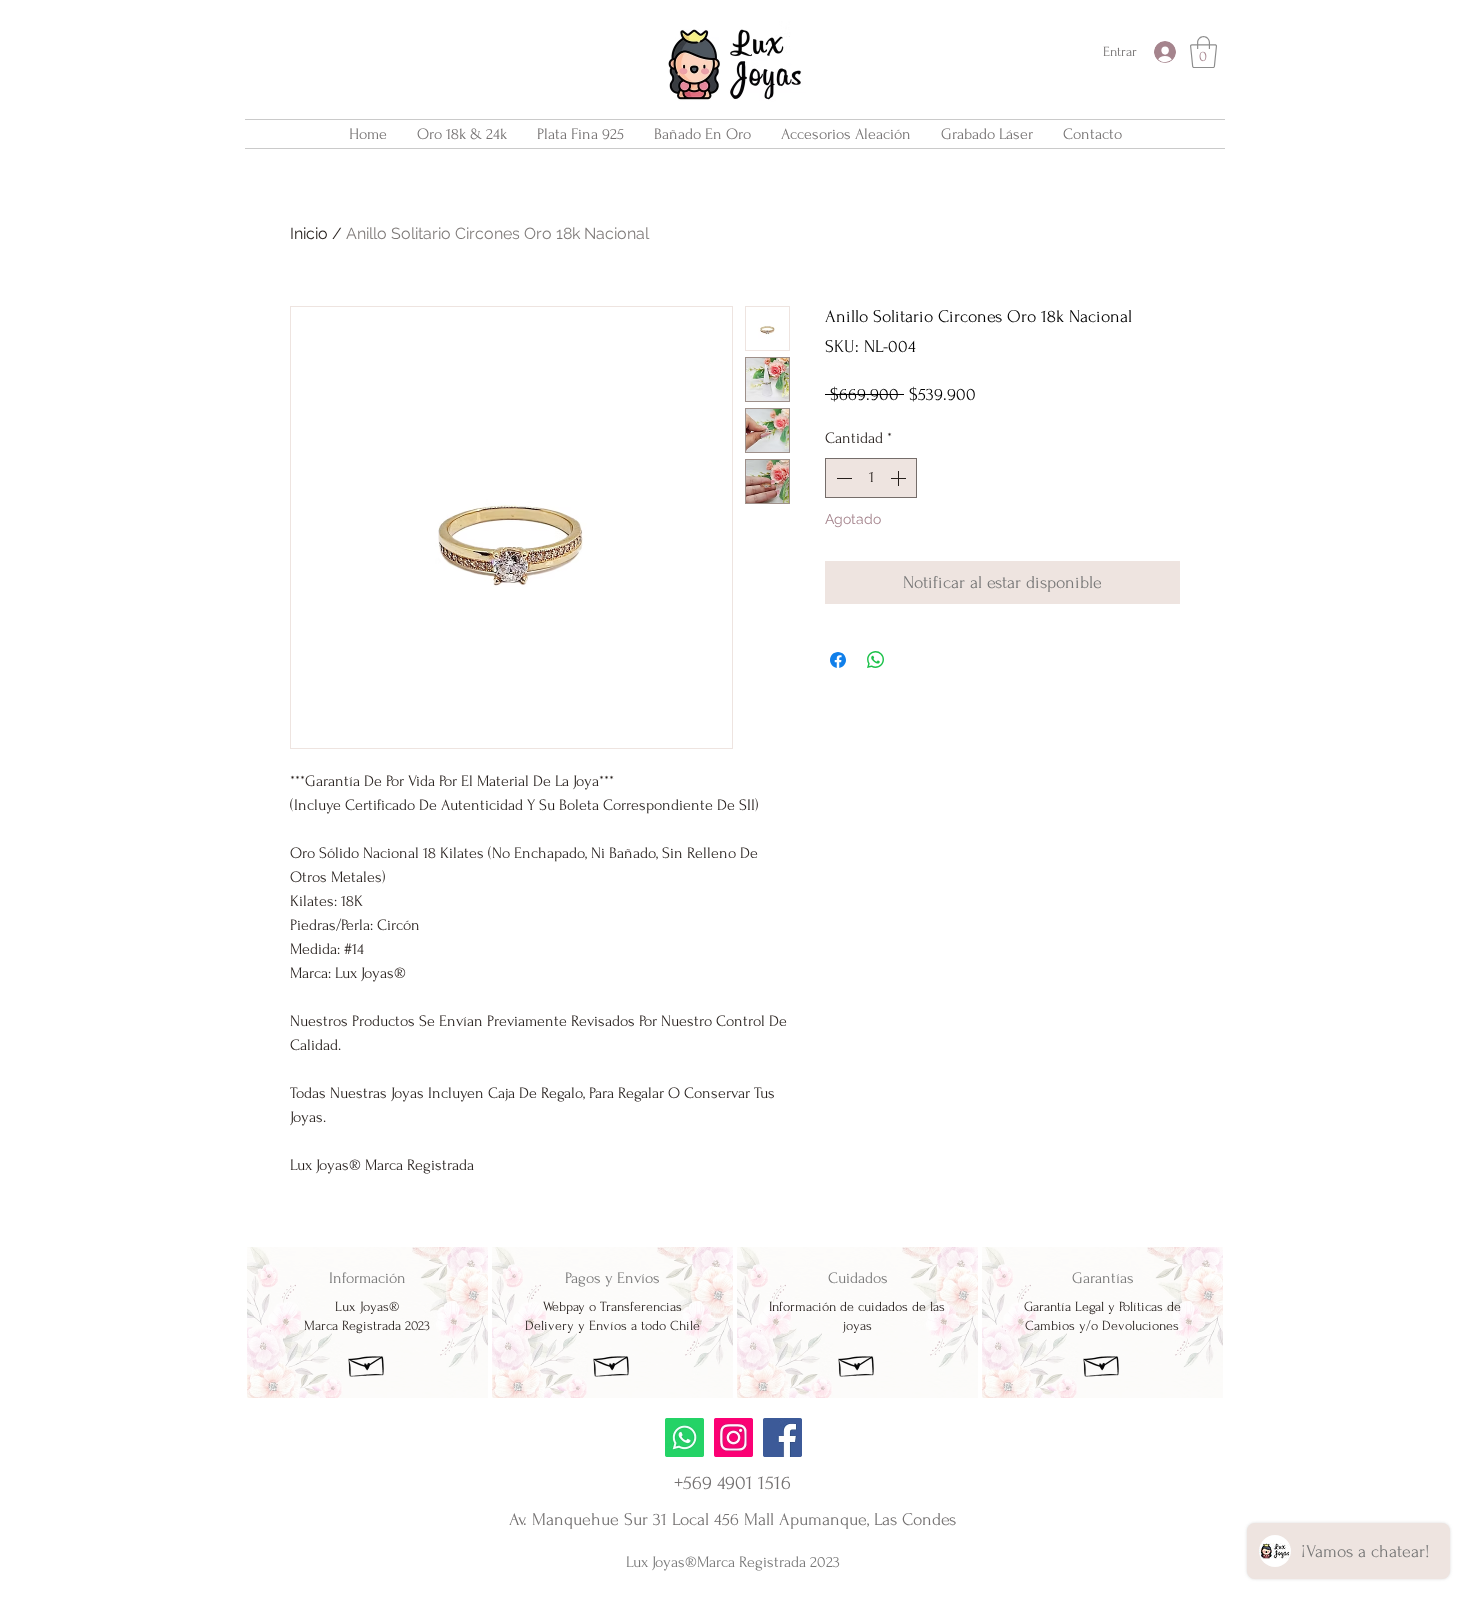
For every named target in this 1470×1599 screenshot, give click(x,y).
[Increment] (900, 478)
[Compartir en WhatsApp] (876, 660)
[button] (1203, 52)
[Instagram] (733, 1437)
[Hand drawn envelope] (367, 1363)
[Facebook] (782, 1437)
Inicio (309, 233)
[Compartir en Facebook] (838, 660)
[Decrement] (842, 478)
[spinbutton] (871, 478)
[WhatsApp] (684, 1437)
